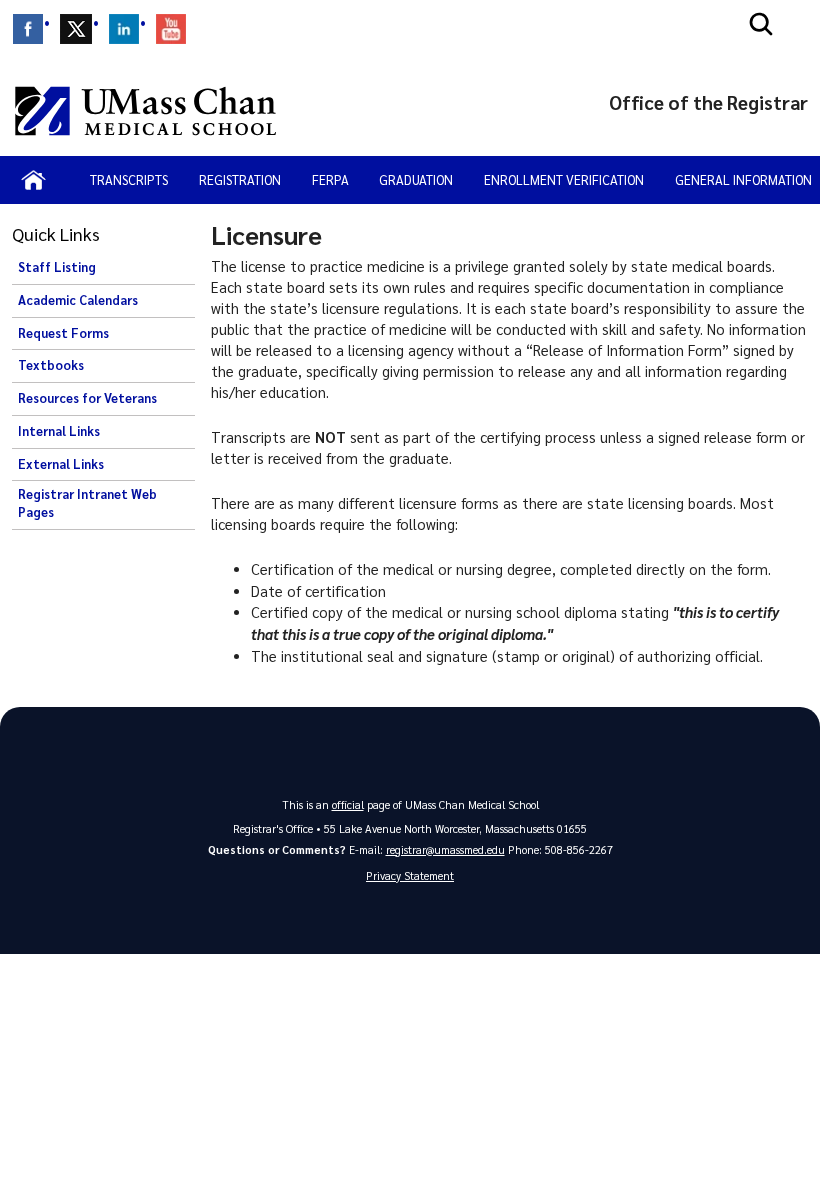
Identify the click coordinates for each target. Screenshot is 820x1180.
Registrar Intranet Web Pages (87, 503)
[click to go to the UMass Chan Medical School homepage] (145, 111)
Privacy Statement (410, 875)
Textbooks (51, 365)
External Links (61, 464)
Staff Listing (57, 267)
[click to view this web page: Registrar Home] (33, 180)
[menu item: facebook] (28, 29)
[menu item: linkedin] (124, 29)
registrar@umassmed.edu (445, 849)
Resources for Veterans (87, 398)
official (348, 804)
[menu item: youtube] (171, 29)
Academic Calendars (78, 300)
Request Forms (63, 333)
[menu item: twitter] (76, 29)
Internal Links (59, 431)
